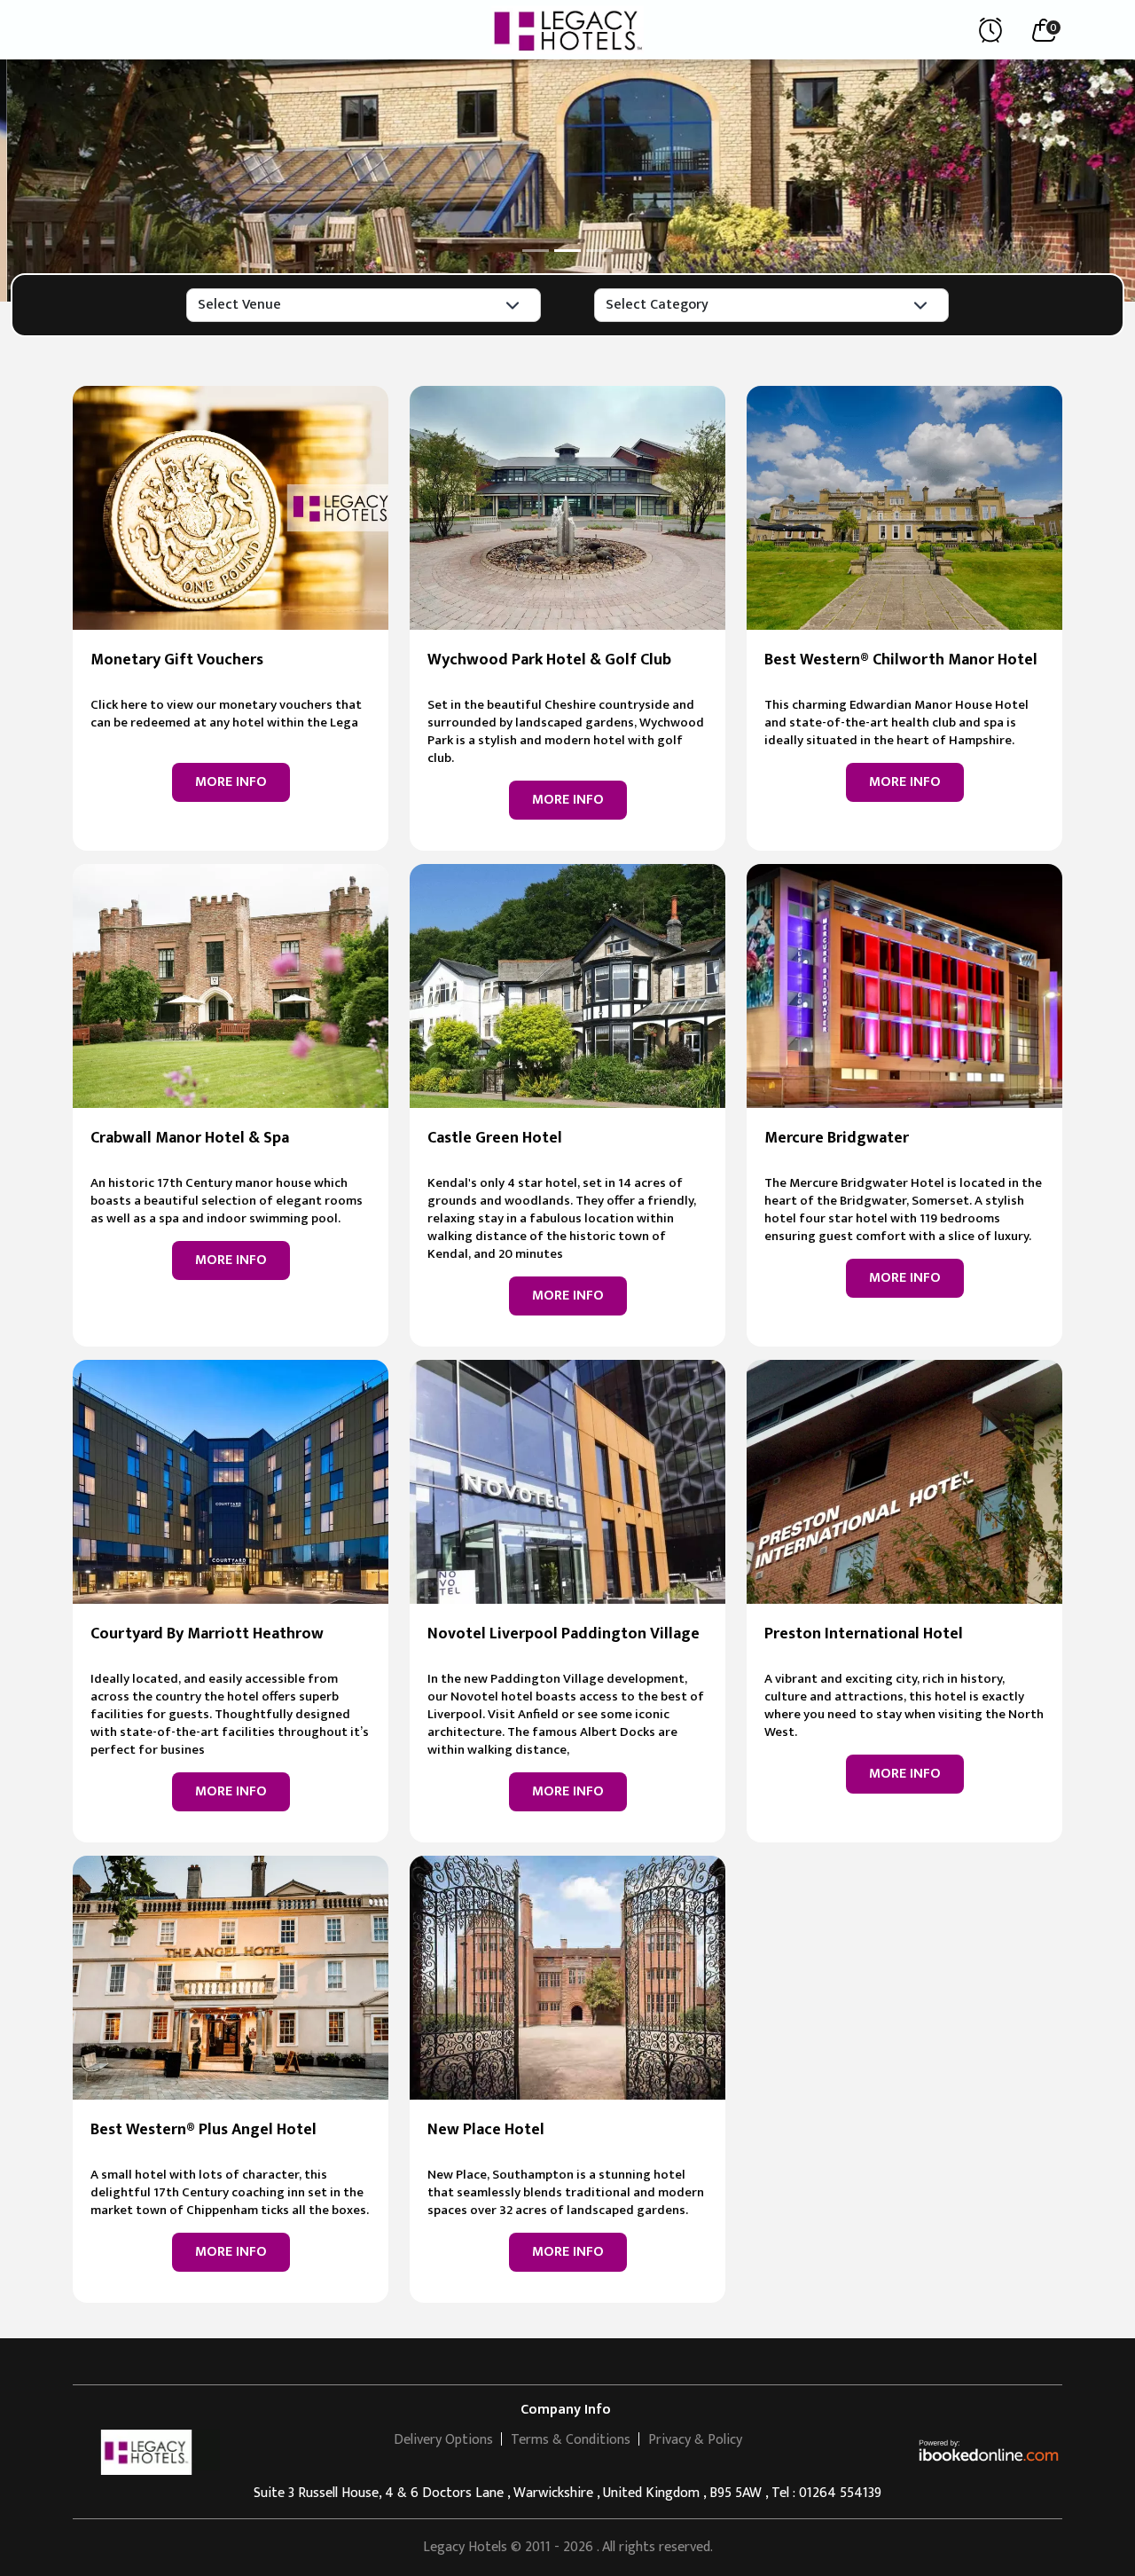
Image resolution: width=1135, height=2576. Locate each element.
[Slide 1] (536, 251)
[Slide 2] (567, 251)
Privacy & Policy (695, 2440)
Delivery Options (443, 2440)
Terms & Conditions (571, 2440)
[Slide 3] (599, 251)
